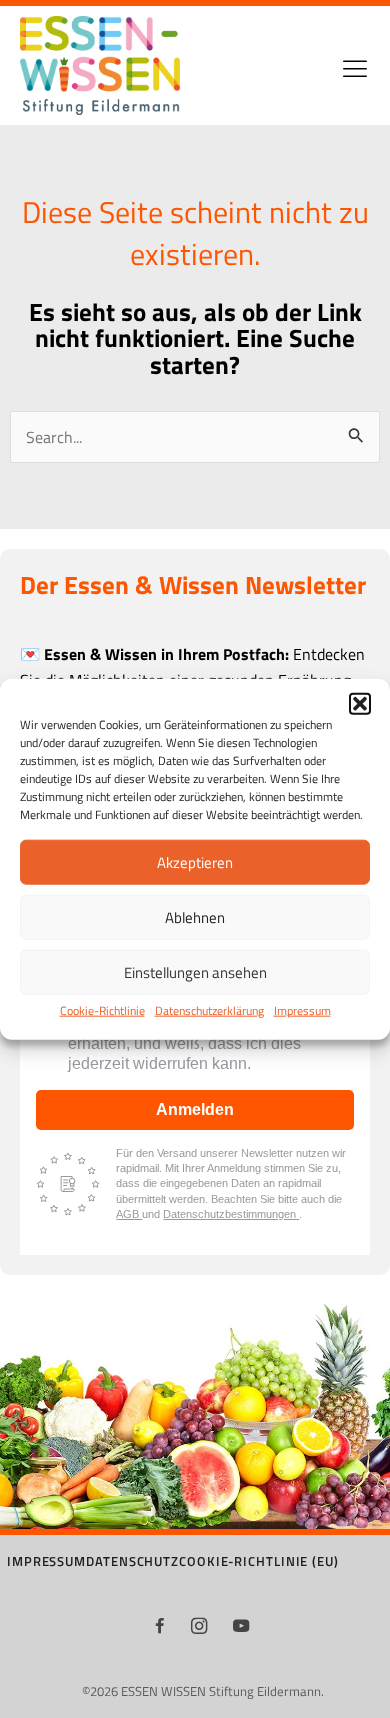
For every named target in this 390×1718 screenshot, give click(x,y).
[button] (360, 704)
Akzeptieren (195, 862)
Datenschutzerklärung (209, 1010)
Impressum (302, 1010)
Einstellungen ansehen (195, 972)
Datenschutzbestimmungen (231, 1214)
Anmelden (195, 1109)
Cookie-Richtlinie (102, 1010)
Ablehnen (195, 917)
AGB (129, 1214)
